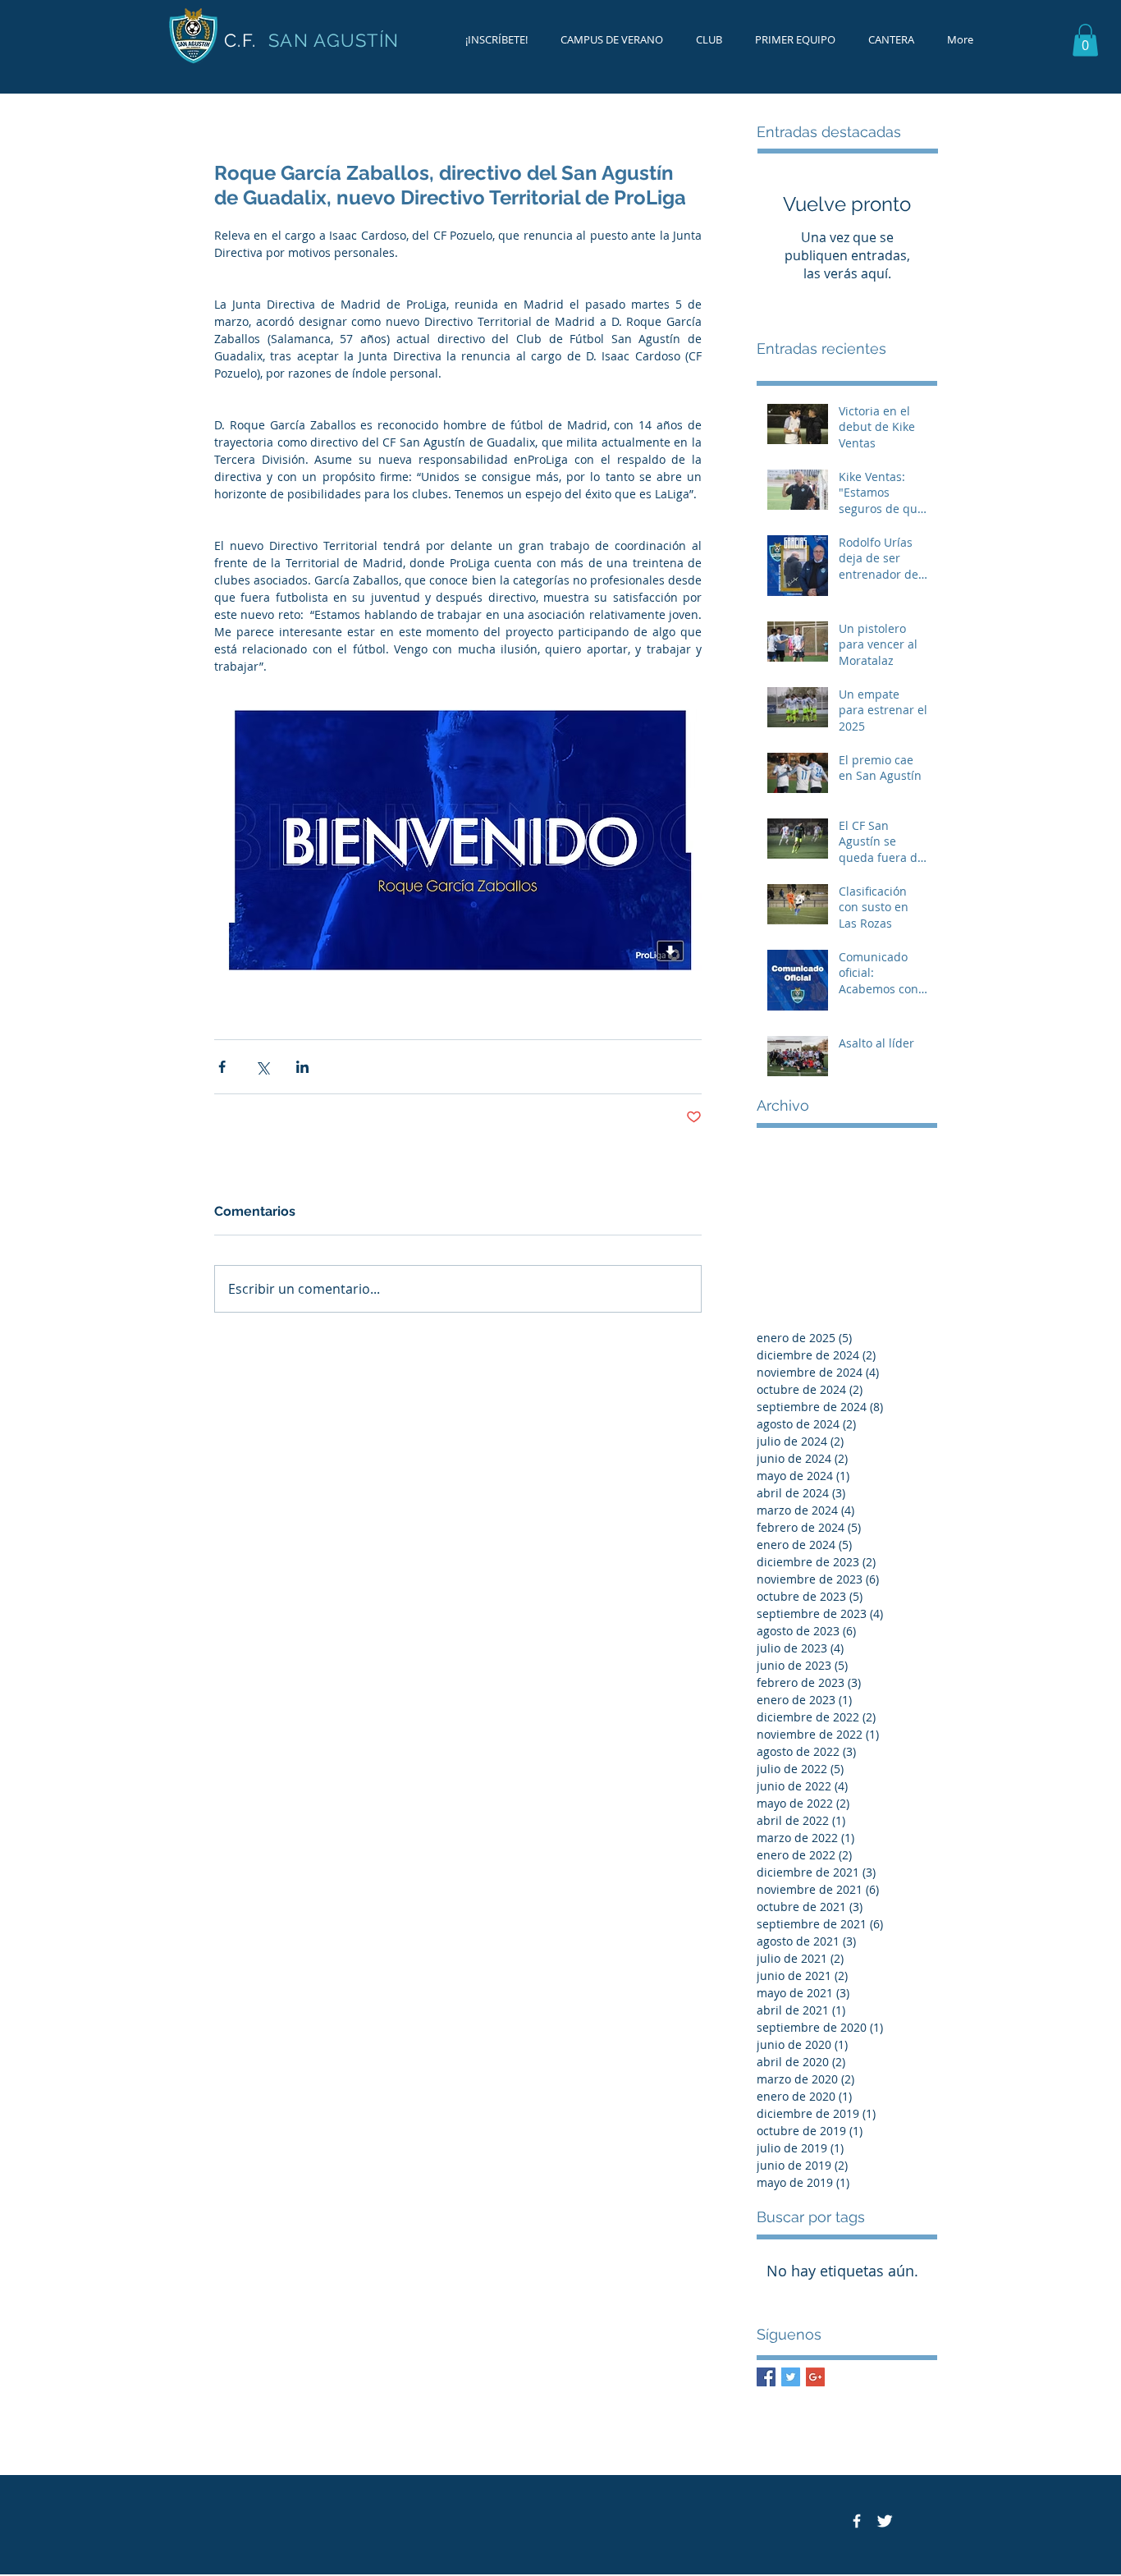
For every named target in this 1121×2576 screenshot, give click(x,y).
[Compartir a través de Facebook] (222, 1067)
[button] (1085, 40)
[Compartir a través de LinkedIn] (302, 1067)
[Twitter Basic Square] (791, 2377)
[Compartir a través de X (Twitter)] (262, 1067)
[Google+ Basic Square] (815, 2377)
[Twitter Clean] (885, 2521)
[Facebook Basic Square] (766, 2377)
